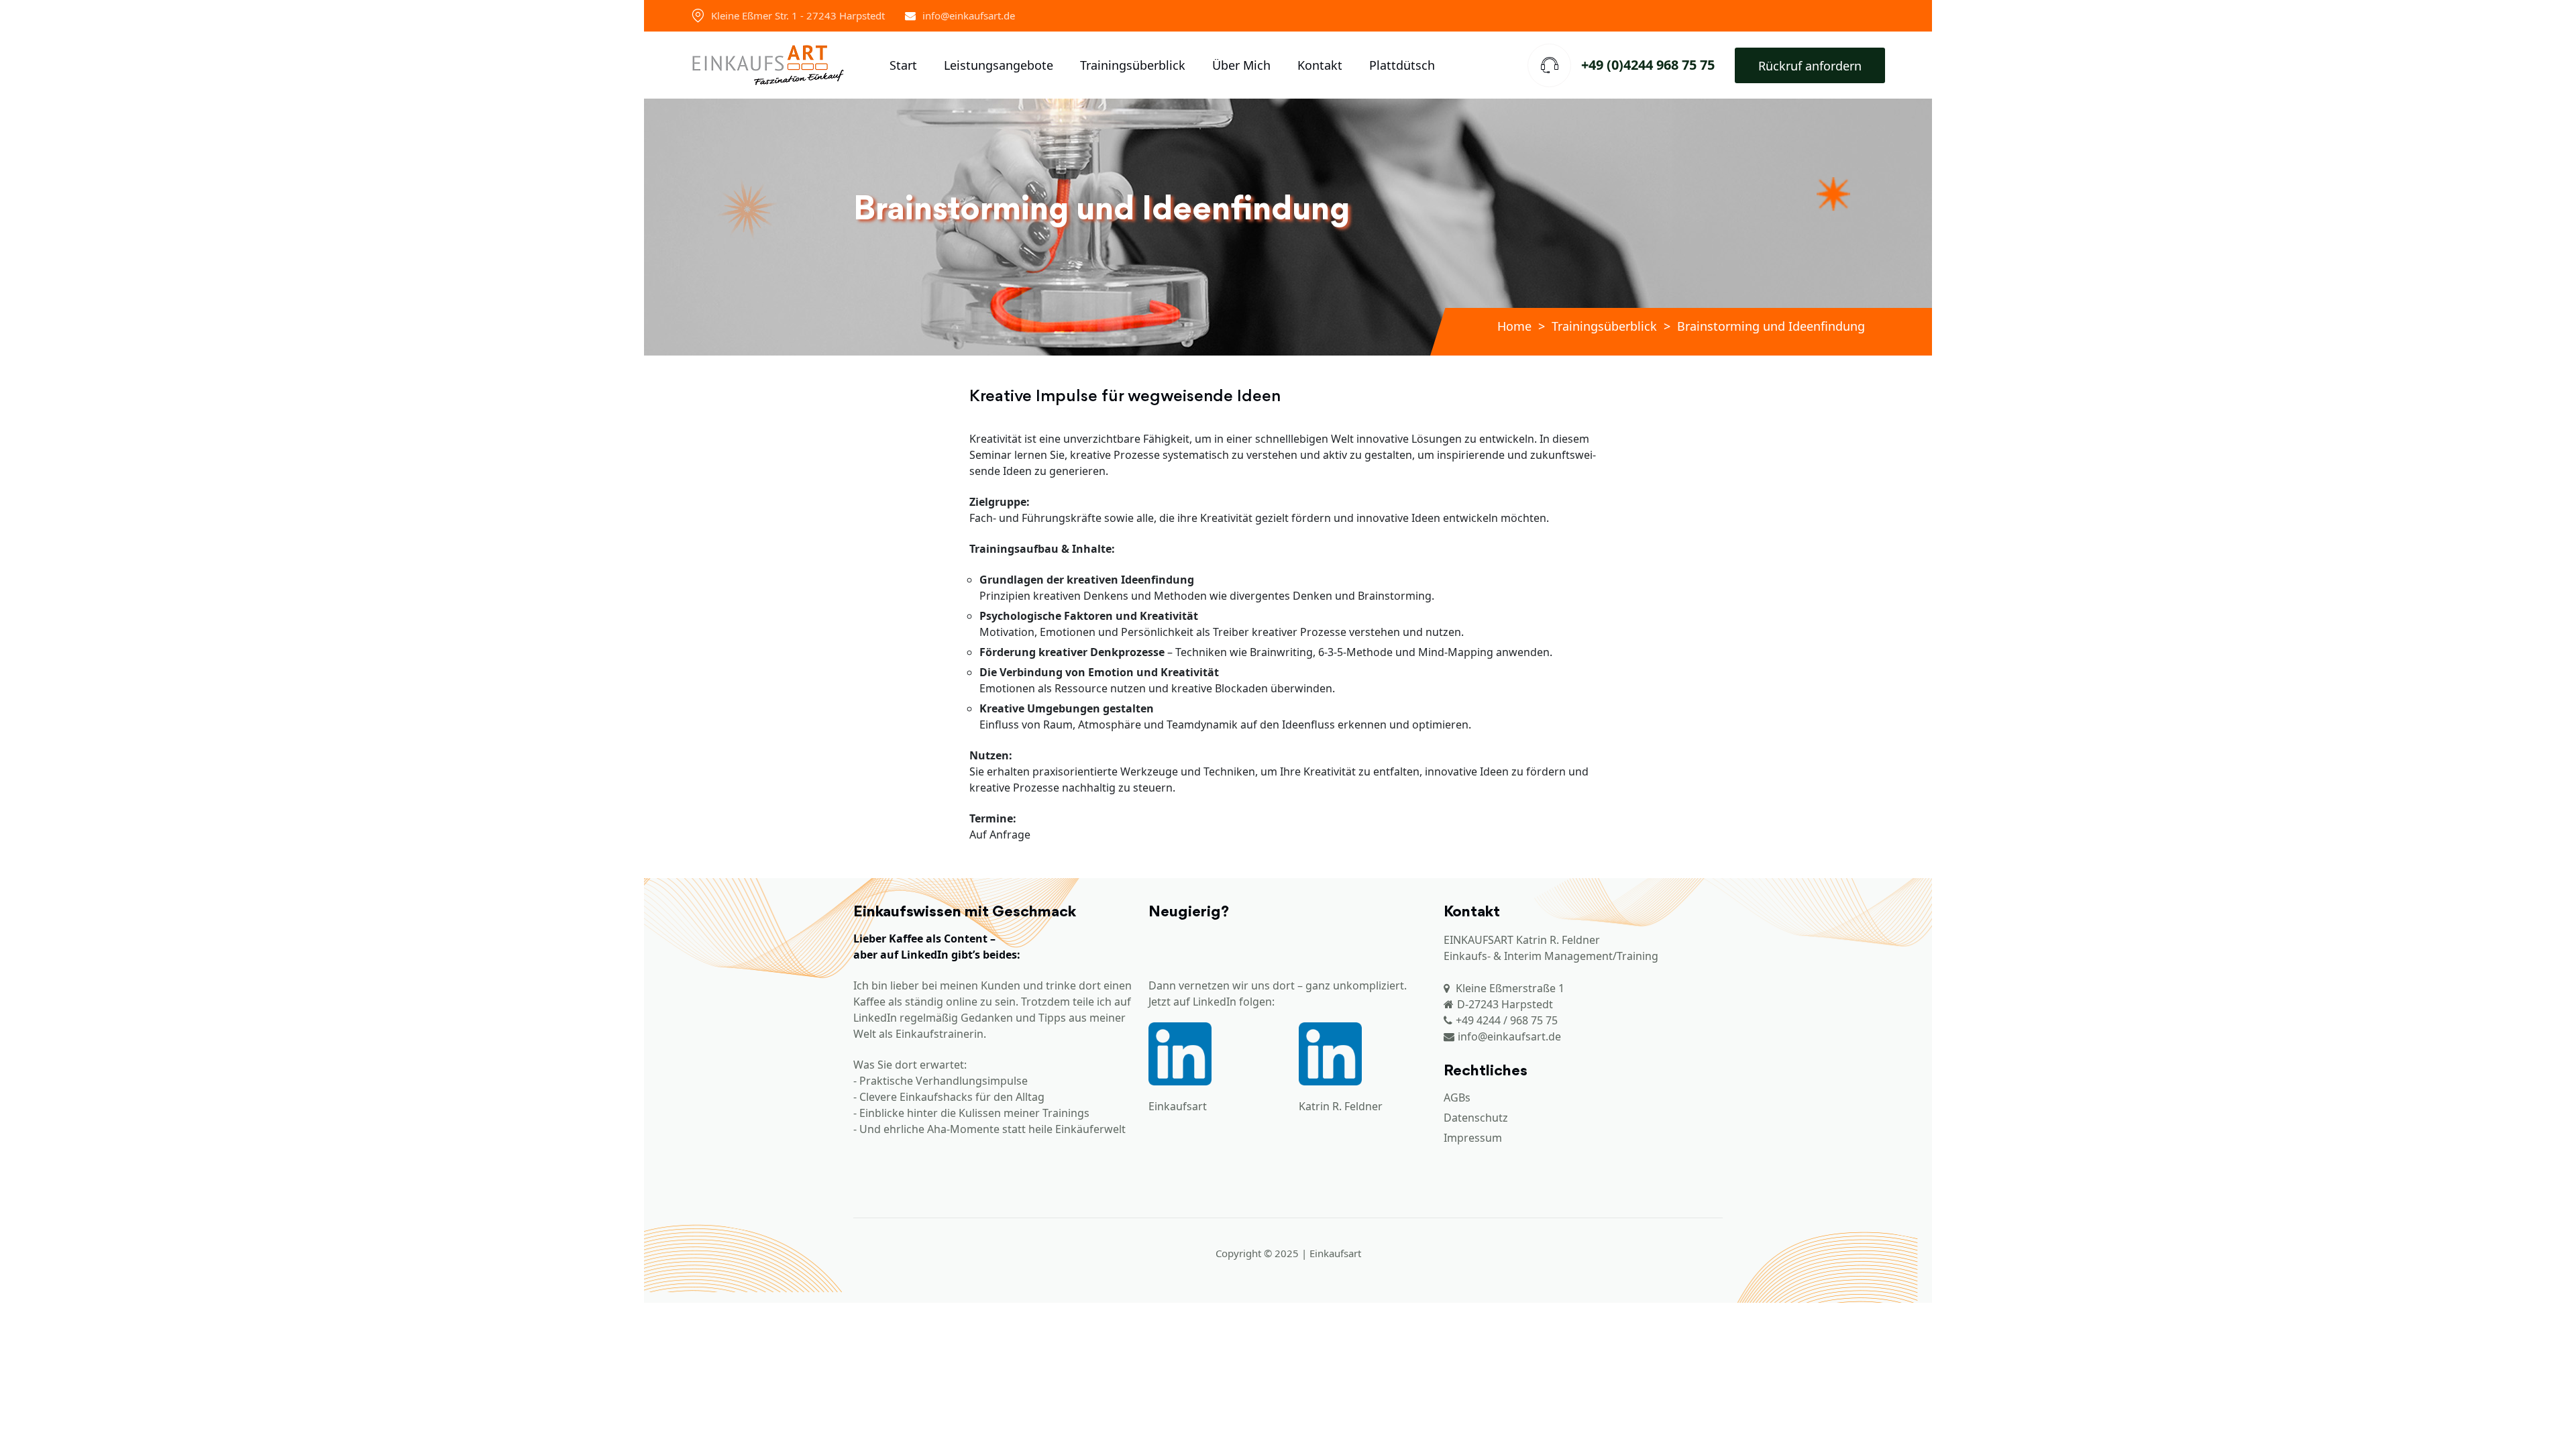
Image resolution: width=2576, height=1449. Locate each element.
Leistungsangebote (999, 65)
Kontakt (1320, 65)
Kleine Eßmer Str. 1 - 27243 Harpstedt (798, 15)
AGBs (1457, 1097)
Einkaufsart (1178, 1106)
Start (903, 65)
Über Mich (1241, 65)
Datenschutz (1476, 1118)
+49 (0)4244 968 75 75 (1648, 65)
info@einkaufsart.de (969, 15)
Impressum (1473, 1138)
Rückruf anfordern (1810, 66)
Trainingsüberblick (1133, 65)
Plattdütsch (1402, 65)
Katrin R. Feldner (1341, 1106)
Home (1514, 326)
